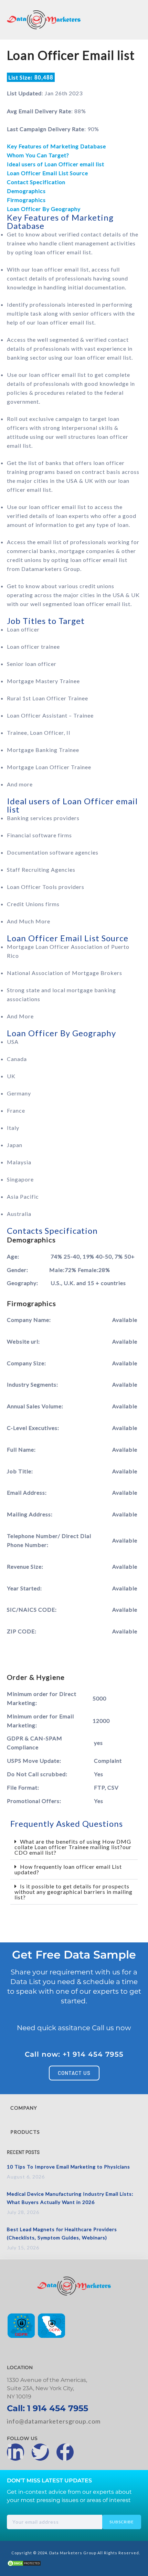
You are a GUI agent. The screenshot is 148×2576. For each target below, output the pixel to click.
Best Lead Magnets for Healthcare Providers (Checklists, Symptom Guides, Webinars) (62, 2233)
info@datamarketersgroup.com (54, 2421)
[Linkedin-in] (15, 2452)
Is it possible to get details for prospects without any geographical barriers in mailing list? (73, 1892)
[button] (74, 1847)
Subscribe (122, 2522)
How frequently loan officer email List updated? (68, 1869)
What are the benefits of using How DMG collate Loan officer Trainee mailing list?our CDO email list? (73, 1847)
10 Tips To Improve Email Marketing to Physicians (68, 2167)
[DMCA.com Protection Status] (24, 2564)
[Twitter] (40, 2452)
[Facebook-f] (65, 2452)
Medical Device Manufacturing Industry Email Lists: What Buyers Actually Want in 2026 (70, 2198)
